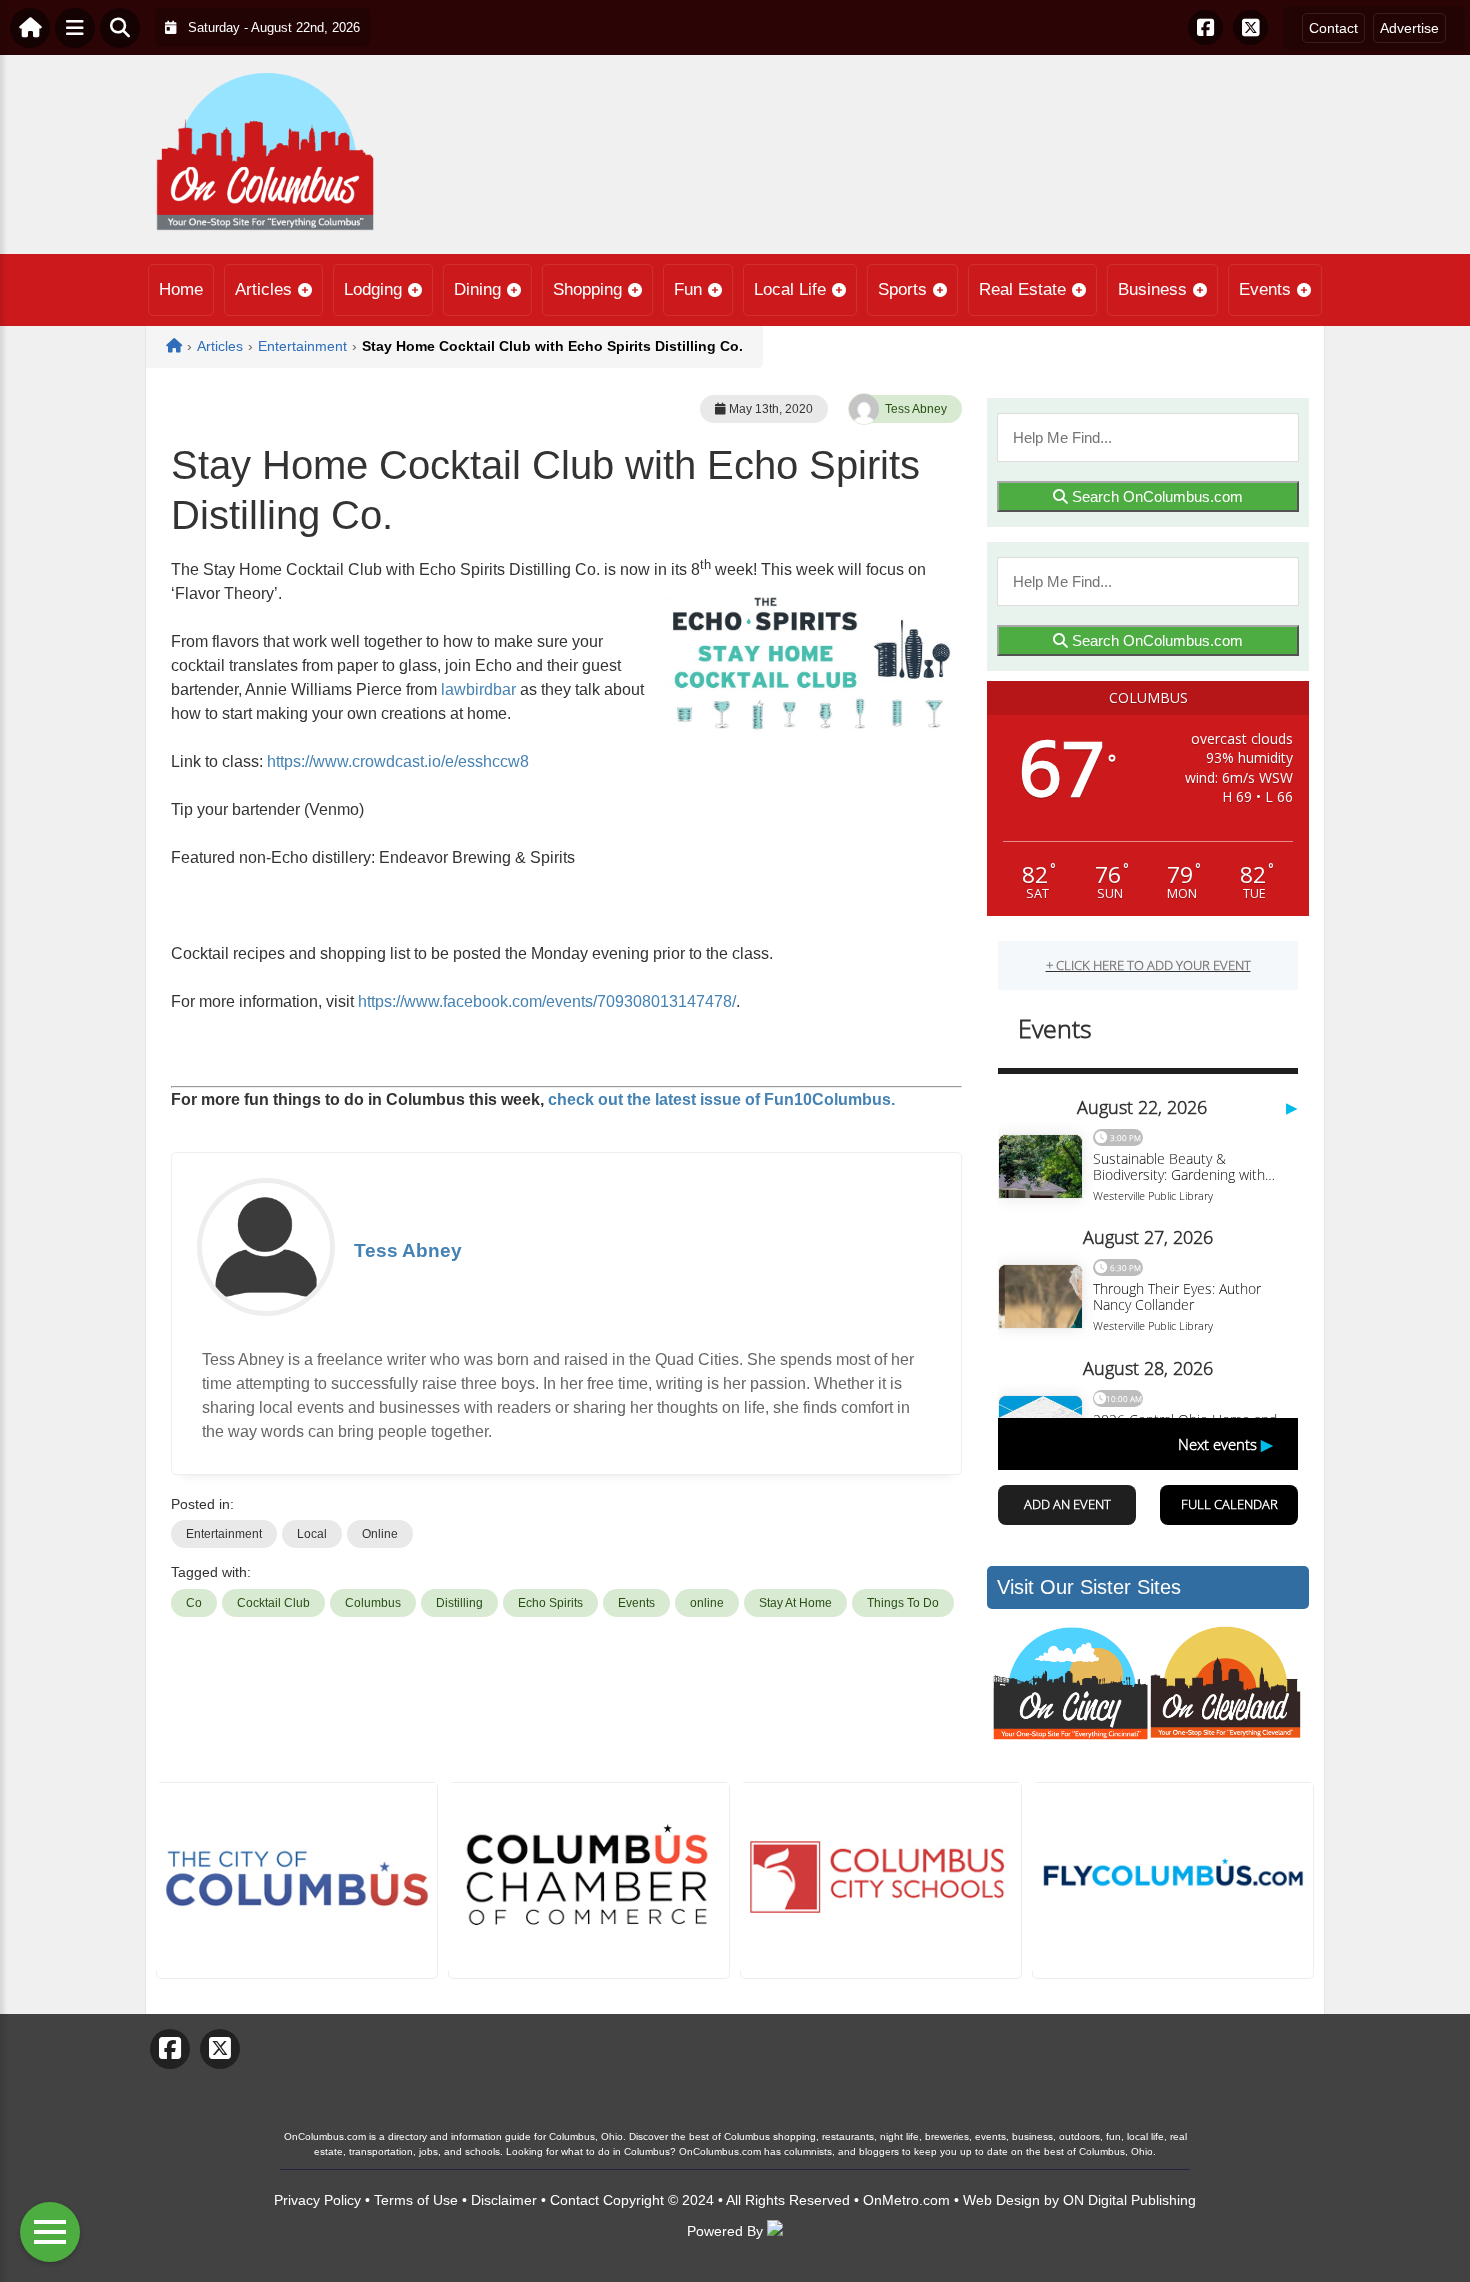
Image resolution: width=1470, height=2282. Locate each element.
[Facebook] (1205, 27)
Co (194, 1603)
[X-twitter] (1250, 27)
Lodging (373, 289)
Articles (263, 289)
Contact (1333, 28)
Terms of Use (416, 2200)
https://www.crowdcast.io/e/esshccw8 (398, 761)
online (707, 1603)
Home (181, 289)
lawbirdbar (478, 689)
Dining (477, 289)
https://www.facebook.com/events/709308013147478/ (547, 1001)
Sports (902, 289)
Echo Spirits (550, 1603)
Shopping (587, 289)
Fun (688, 289)
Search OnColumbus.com (1155, 496)
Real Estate (1022, 289)
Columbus (373, 1603)
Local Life (790, 289)
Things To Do (903, 1603)
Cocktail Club (273, 1603)
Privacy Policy (317, 2200)
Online (380, 1534)
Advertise (1409, 28)
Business (1152, 289)
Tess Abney (916, 409)
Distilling (459, 1603)
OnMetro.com (906, 2200)
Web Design (1001, 2200)
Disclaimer (504, 2200)
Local (312, 1534)
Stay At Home (795, 1603)
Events (1265, 289)
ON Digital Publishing (1129, 2200)
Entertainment (224, 1534)
